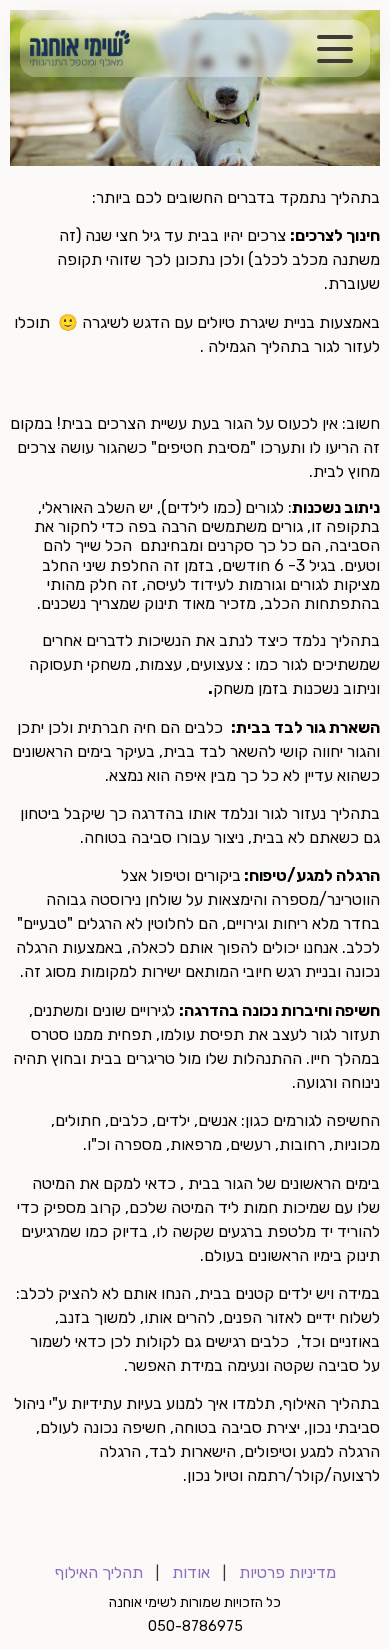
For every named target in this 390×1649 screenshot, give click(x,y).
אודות (191, 1572)
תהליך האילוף (99, 1572)
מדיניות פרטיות (287, 1572)
